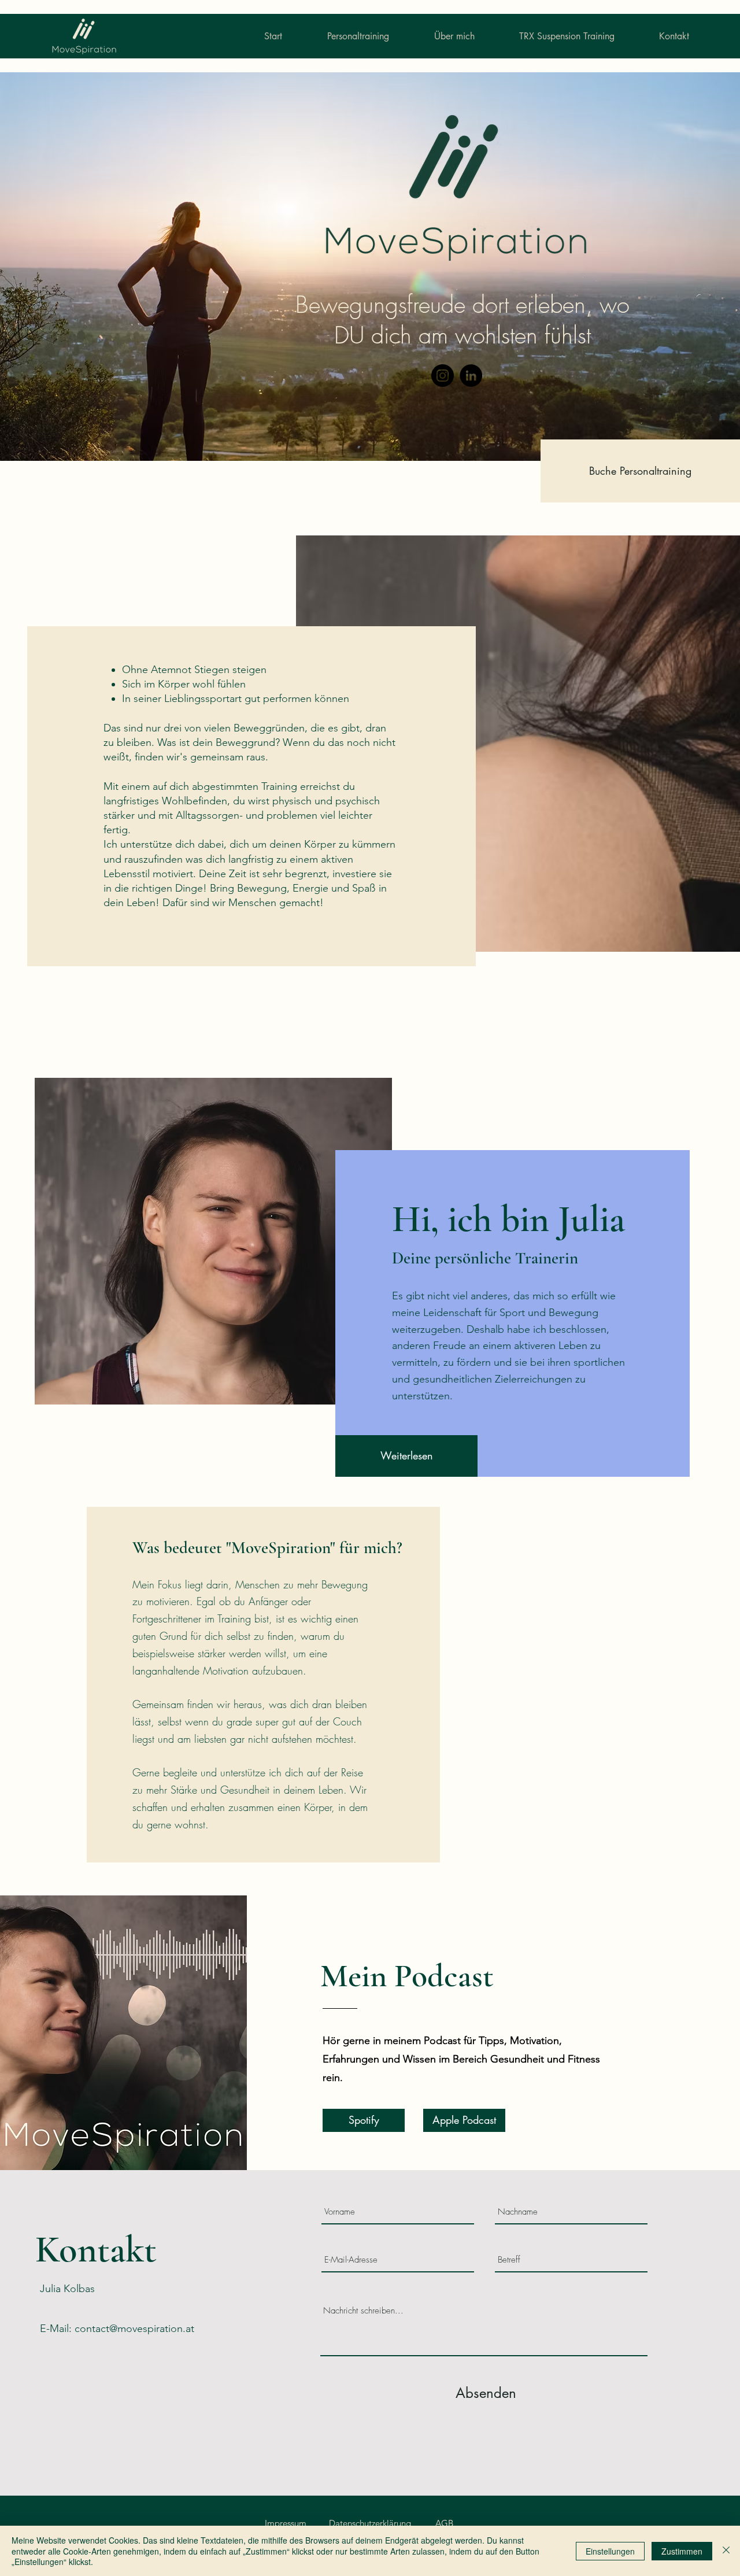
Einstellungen (610, 2551)
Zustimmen (682, 2551)
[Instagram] (443, 376)
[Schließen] (726, 2551)
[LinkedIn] (471, 376)
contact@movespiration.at (134, 2329)
